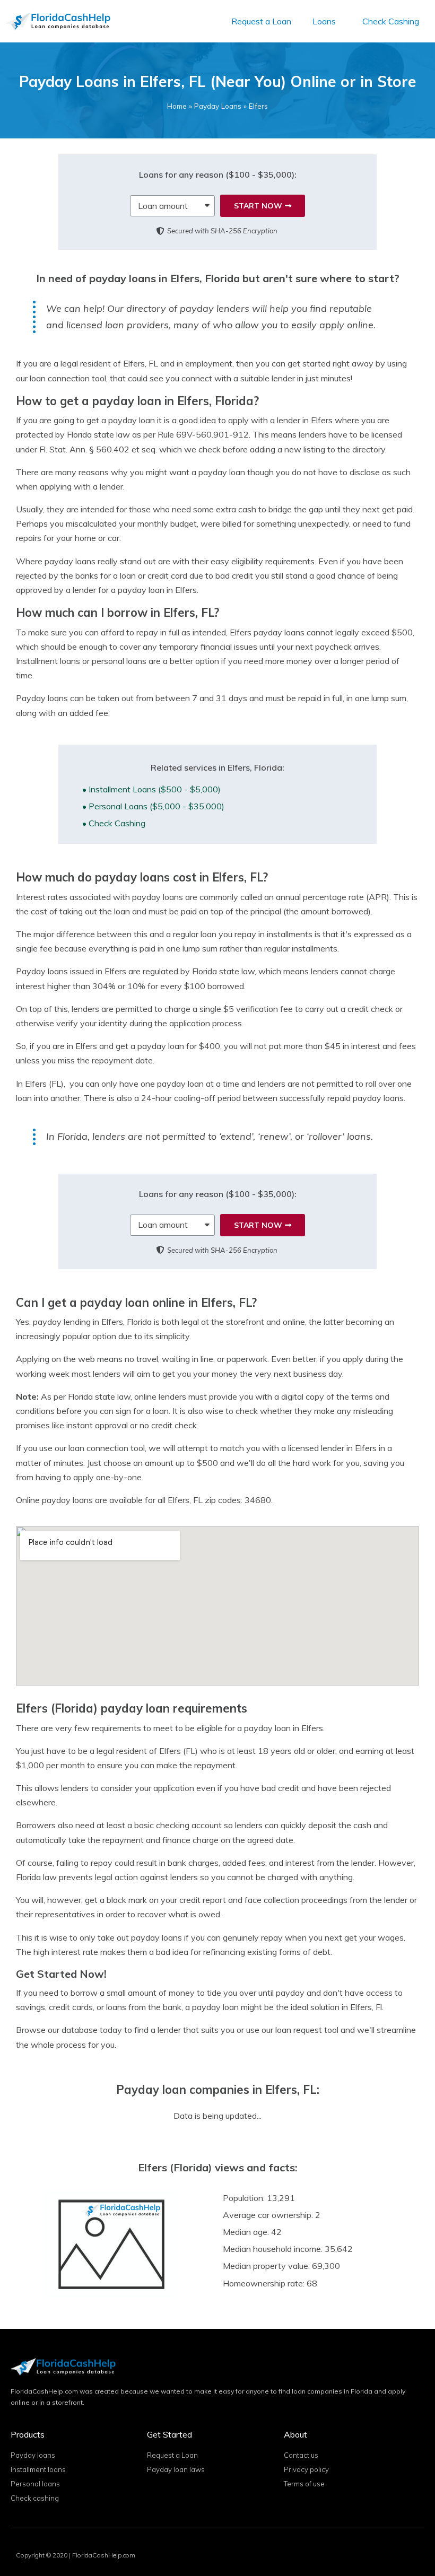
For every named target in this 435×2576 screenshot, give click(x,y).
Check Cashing (391, 21)
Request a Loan (261, 21)
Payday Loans (218, 106)
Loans (324, 21)
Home (177, 106)
